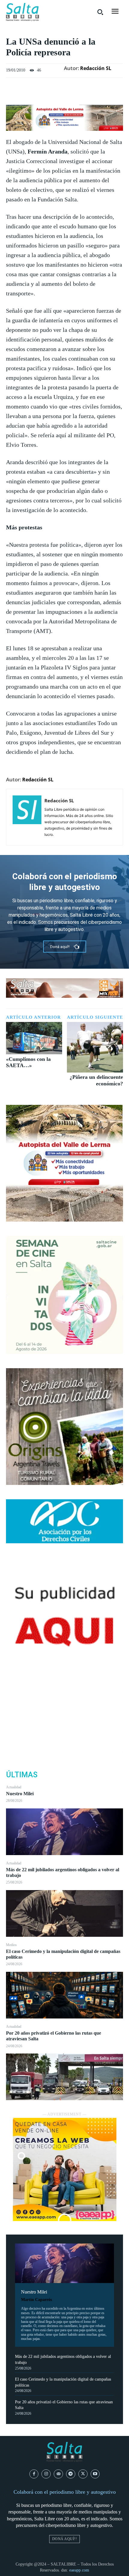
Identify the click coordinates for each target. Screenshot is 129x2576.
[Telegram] (71, 2474)
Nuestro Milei (20, 1794)
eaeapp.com (79, 2570)
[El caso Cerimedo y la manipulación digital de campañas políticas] (64, 1995)
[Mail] (58, 2474)
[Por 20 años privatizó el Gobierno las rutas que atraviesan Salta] (64, 2077)
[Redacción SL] (27, 817)
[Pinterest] (64, 1723)
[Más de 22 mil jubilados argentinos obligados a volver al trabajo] (64, 1913)
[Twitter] (64, 1709)
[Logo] (22, 12)
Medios (11, 1945)
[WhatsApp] (64, 1737)
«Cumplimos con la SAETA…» (28, 1062)
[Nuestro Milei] (64, 1832)
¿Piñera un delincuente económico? (96, 1080)
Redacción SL (96, 68)
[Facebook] (64, 1695)
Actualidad (14, 1787)
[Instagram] (46, 2474)
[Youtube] (95, 2474)
